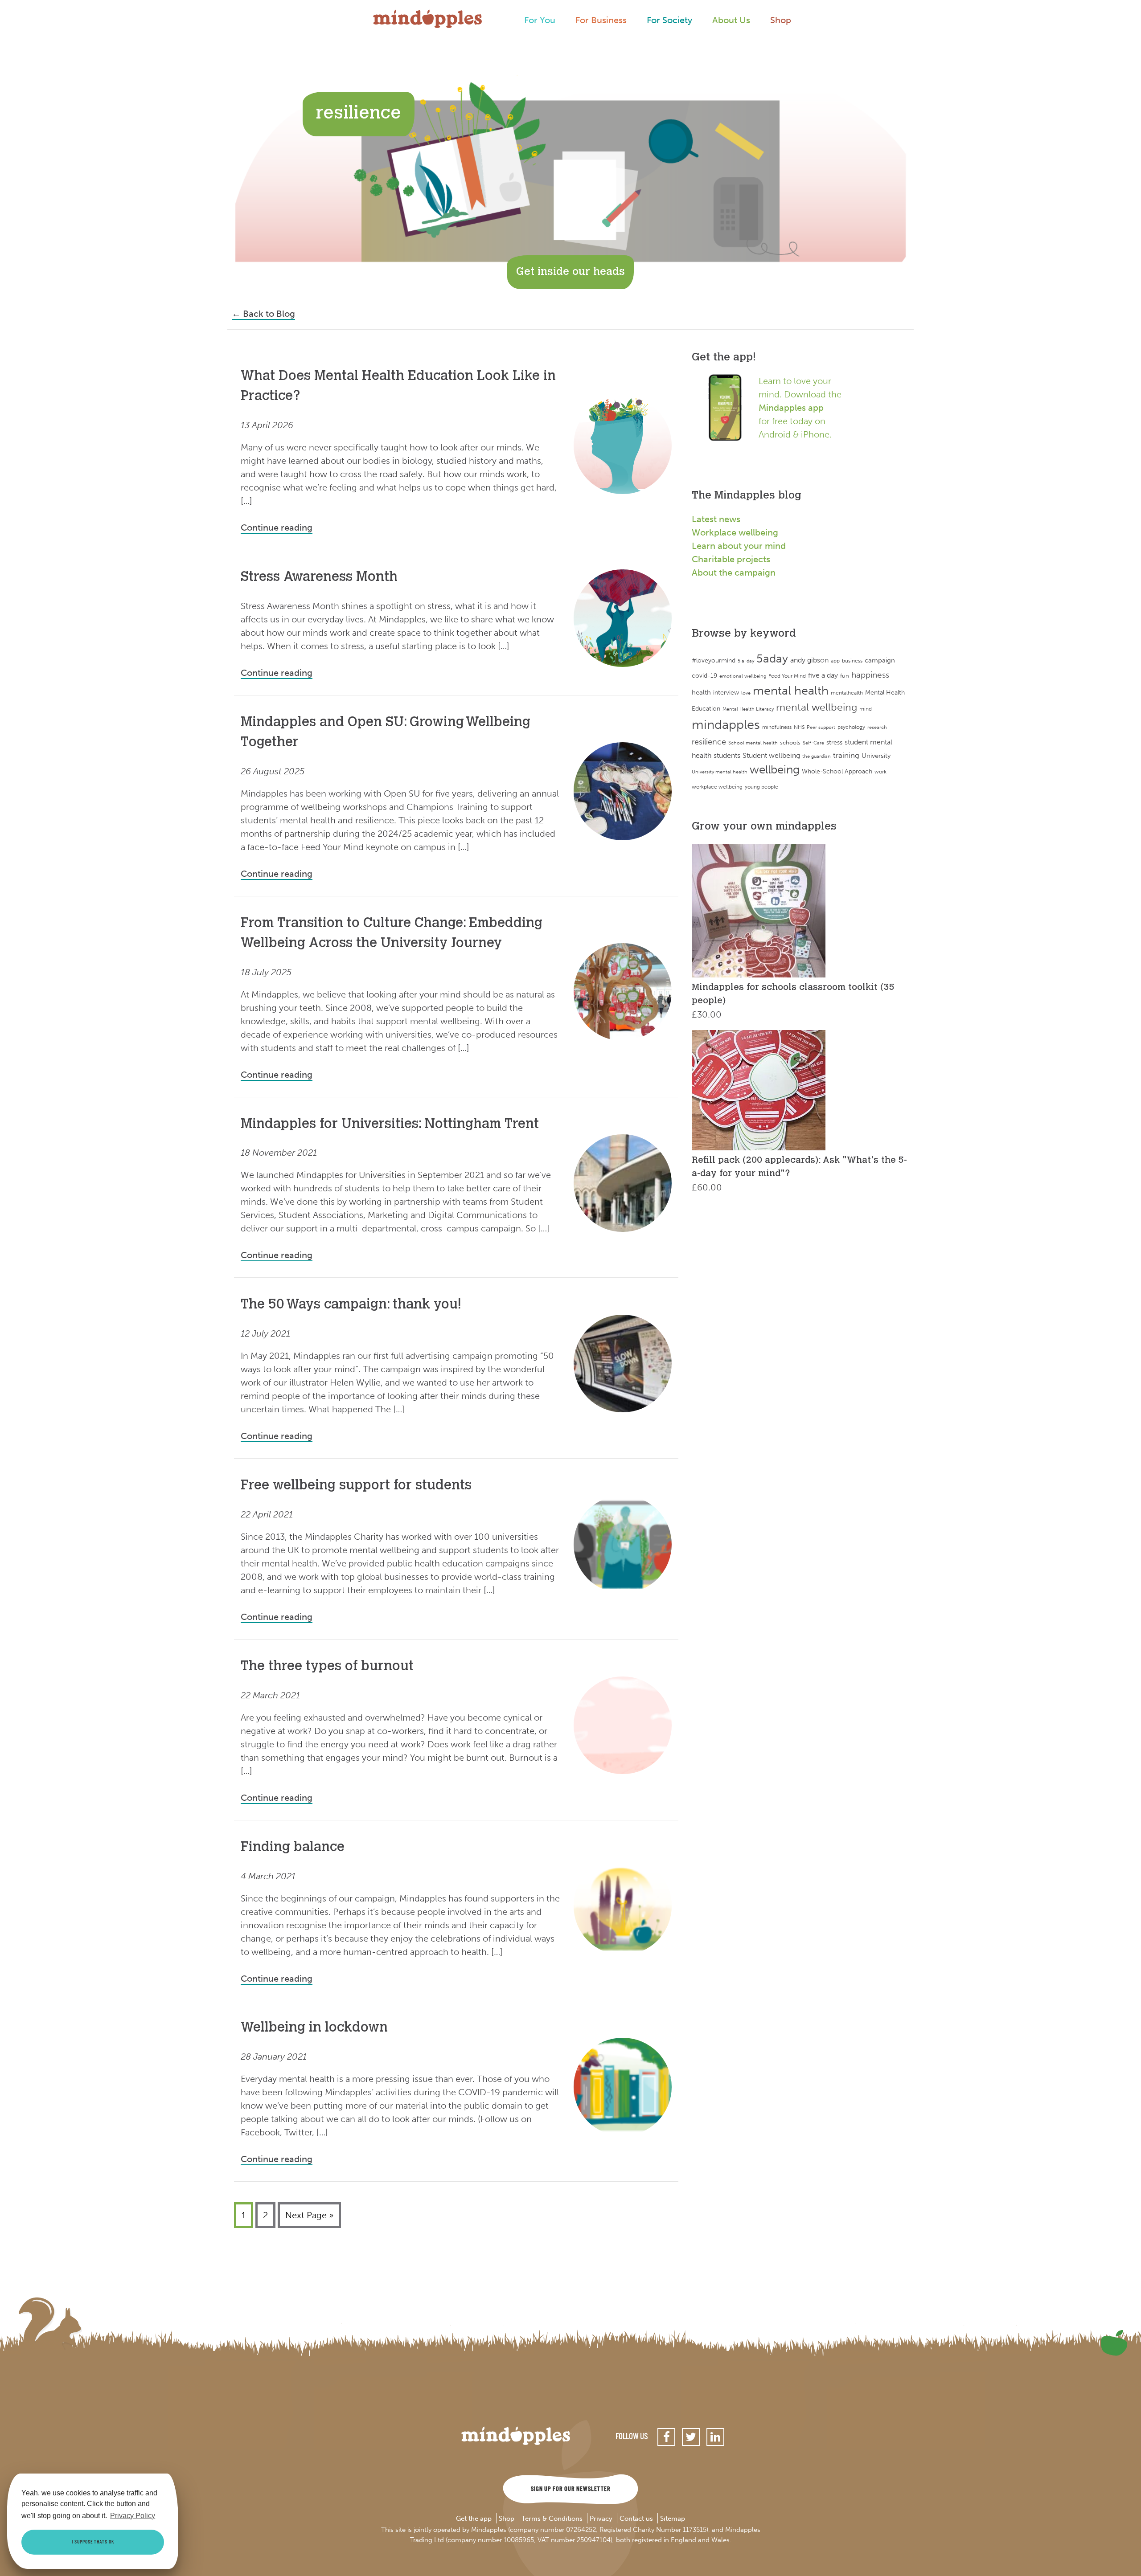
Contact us (636, 2519)
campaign (880, 660)
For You (540, 20)
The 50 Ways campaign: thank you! (351, 1305)
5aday (772, 659)
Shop (781, 20)
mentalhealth (847, 693)
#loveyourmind (714, 660)
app (835, 661)
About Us (731, 20)
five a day (823, 675)
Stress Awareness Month (319, 578)
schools (790, 742)
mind (866, 709)
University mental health (720, 772)
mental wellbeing (817, 707)
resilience (709, 742)
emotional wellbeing (743, 676)
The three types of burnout (327, 1667)
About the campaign (734, 572)
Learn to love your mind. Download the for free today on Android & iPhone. (800, 408)
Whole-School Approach (837, 771)
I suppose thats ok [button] (93, 2542)
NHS (799, 727)
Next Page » (309, 2215)
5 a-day (746, 661)
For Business (601, 20)
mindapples (726, 724)
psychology (851, 727)
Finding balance (293, 1848)
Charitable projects (731, 559)
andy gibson (809, 660)
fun (845, 676)
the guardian (817, 756)
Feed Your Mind (787, 676)
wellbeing (775, 770)
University (876, 755)
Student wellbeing (771, 755)
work (880, 771)
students (727, 755)
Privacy (601, 2519)
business (852, 661)
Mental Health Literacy (748, 709)
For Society (669, 20)
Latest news (716, 519)
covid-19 (704, 676)
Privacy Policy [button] (133, 2516)
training (846, 755)
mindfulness (777, 727)
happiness (870, 675)
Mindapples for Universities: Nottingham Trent (390, 1125)
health (701, 692)
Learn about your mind (739, 546)
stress (834, 742)
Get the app (474, 2519)
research (877, 727)
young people (761, 787)
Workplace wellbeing (735, 532)
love (746, 693)
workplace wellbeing (717, 787)
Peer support (821, 727)
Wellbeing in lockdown (314, 2028)
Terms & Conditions (552, 2519)
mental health (791, 690)
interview (726, 693)
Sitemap (673, 2519)
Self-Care (813, 743)
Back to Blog (263, 314)
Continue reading (277, 527)
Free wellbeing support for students (356, 1486)
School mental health (753, 743)
